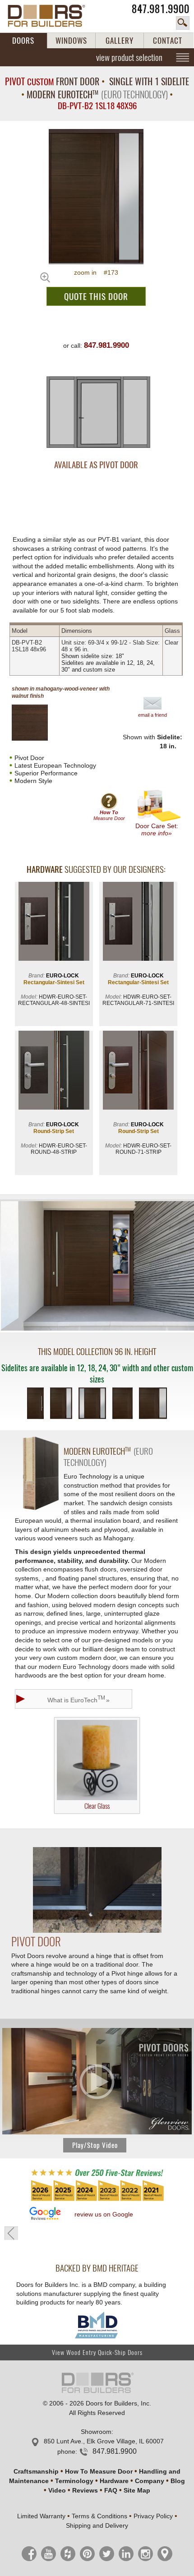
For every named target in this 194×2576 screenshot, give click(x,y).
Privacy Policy (153, 2516)
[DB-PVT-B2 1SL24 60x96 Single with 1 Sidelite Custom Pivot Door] (153, 1404)
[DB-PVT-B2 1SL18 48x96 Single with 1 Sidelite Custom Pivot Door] (61, 1404)
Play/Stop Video (95, 2145)
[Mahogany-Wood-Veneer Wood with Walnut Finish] (37, 723)
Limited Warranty (41, 2516)
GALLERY (120, 41)
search (183, 23)
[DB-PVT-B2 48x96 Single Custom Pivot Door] (35, 1404)
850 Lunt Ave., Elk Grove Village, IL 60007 (104, 2441)
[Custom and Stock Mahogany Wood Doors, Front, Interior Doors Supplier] (51, 16)
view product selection (129, 57)
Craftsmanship (36, 2471)
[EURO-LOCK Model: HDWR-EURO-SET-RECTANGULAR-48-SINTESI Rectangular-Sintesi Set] (54, 922)
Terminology (74, 2481)
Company (150, 2481)
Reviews (85, 2490)
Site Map (137, 2490)
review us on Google (104, 2214)
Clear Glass (97, 1806)
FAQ (111, 2490)
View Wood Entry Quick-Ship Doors (97, 2353)
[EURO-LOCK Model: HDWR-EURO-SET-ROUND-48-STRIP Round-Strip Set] (54, 1071)
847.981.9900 (161, 9)
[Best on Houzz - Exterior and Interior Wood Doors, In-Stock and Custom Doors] (97, 2200)
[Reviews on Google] (45, 2214)
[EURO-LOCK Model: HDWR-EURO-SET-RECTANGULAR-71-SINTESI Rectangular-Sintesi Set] (138, 922)
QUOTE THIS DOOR (96, 296)
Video (57, 2490)
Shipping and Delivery (97, 2525)
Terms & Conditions (99, 2516)
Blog (178, 2481)
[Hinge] (97, 1931)
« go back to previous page (11, 2233)
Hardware (114, 2481)
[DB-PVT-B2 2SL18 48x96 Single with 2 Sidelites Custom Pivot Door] (92, 1404)
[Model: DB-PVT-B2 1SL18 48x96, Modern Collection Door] (96, 197)
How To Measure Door (99, 2471)
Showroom (96, 2432)
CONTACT (168, 41)
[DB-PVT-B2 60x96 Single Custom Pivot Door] (122, 1404)
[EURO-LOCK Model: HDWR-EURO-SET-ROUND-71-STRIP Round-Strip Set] (138, 1071)
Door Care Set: (157, 829)
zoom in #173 (96, 272)
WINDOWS (71, 41)
